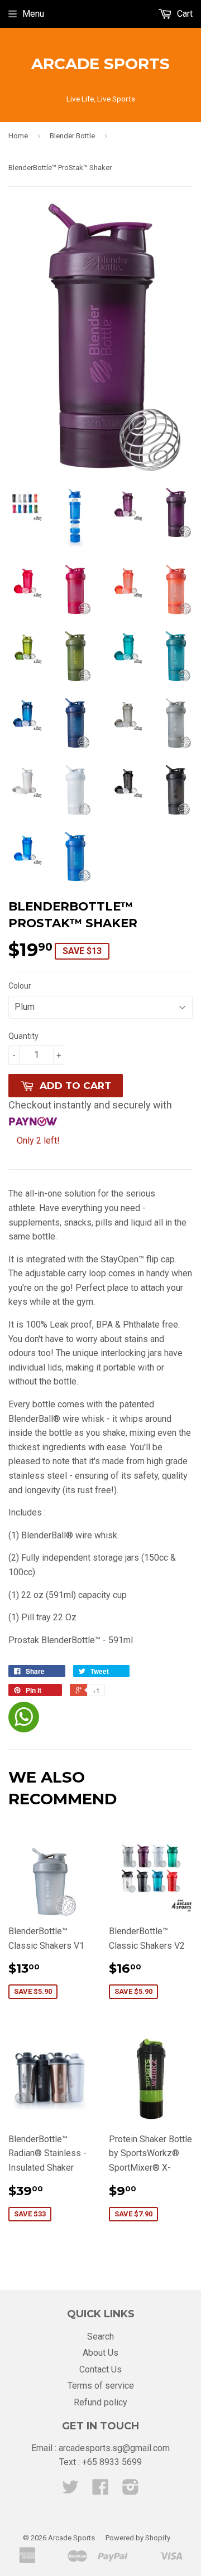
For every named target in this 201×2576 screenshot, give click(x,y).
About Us (100, 2353)
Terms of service (101, 2386)
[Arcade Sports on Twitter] (70, 2490)
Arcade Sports (100, 64)
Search (100, 2337)
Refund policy (100, 2402)
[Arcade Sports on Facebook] (100, 2490)
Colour (20, 986)
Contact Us (100, 2369)
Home (18, 136)
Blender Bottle (72, 136)
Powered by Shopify (138, 2538)
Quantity (23, 1036)
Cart (184, 14)
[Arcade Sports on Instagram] (131, 2490)
